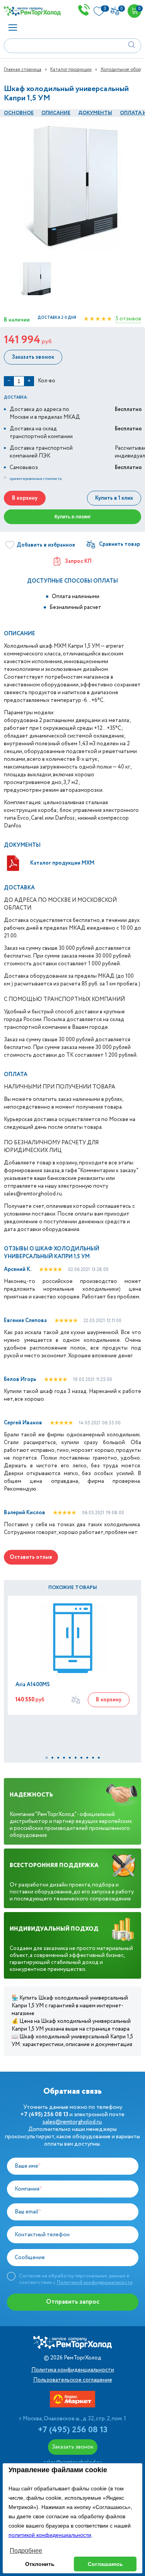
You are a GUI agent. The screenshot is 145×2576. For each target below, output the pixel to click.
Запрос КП (78, 561)
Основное (19, 113)
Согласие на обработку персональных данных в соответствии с (76, 2279)
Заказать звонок (33, 357)
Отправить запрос (73, 2302)
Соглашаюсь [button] (105, 2564)
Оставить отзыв (31, 1557)
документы (95, 113)
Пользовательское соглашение (73, 2380)
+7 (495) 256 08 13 (73, 2430)
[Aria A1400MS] (72, 1638)
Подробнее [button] (26, 2551)
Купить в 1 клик (114, 498)
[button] (47, 1758)
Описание (56, 113)
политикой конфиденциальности (50, 2535)
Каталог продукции (71, 70)
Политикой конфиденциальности (95, 2283)
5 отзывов (128, 319)
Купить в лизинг (73, 517)
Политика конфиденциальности (73, 2370)
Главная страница (23, 70)
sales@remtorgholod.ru (72, 2122)
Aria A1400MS (33, 1685)
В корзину (25, 498)
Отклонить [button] (40, 2564)
